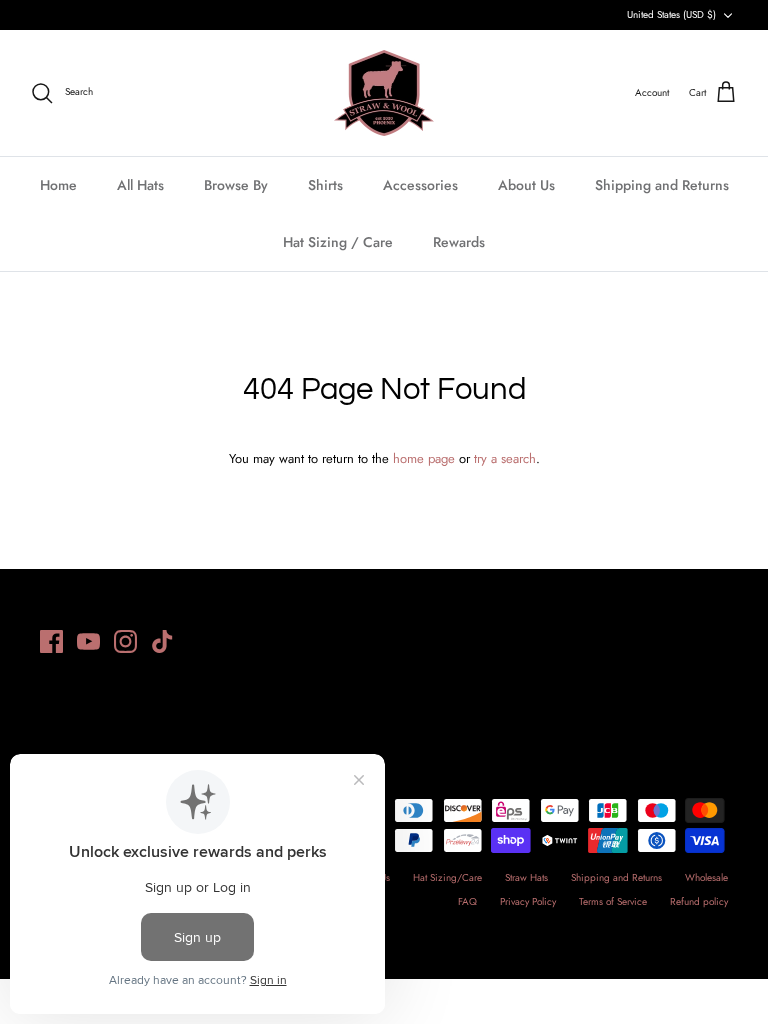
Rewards (459, 242)
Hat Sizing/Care (447, 877)
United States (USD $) (671, 14)
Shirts (325, 185)
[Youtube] (88, 641)
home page (424, 458)
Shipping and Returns (662, 185)
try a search (505, 458)
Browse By (236, 185)
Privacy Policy (528, 901)
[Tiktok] (162, 641)
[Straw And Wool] (384, 93)
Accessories (420, 185)
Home (58, 185)
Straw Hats (526, 877)
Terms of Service (613, 901)
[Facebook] (51, 641)
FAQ (467, 901)
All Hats (140, 185)
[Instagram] (125, 641)
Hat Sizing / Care (338, 242)
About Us (526, 185)
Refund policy (699, 901)
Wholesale (706, 877)
